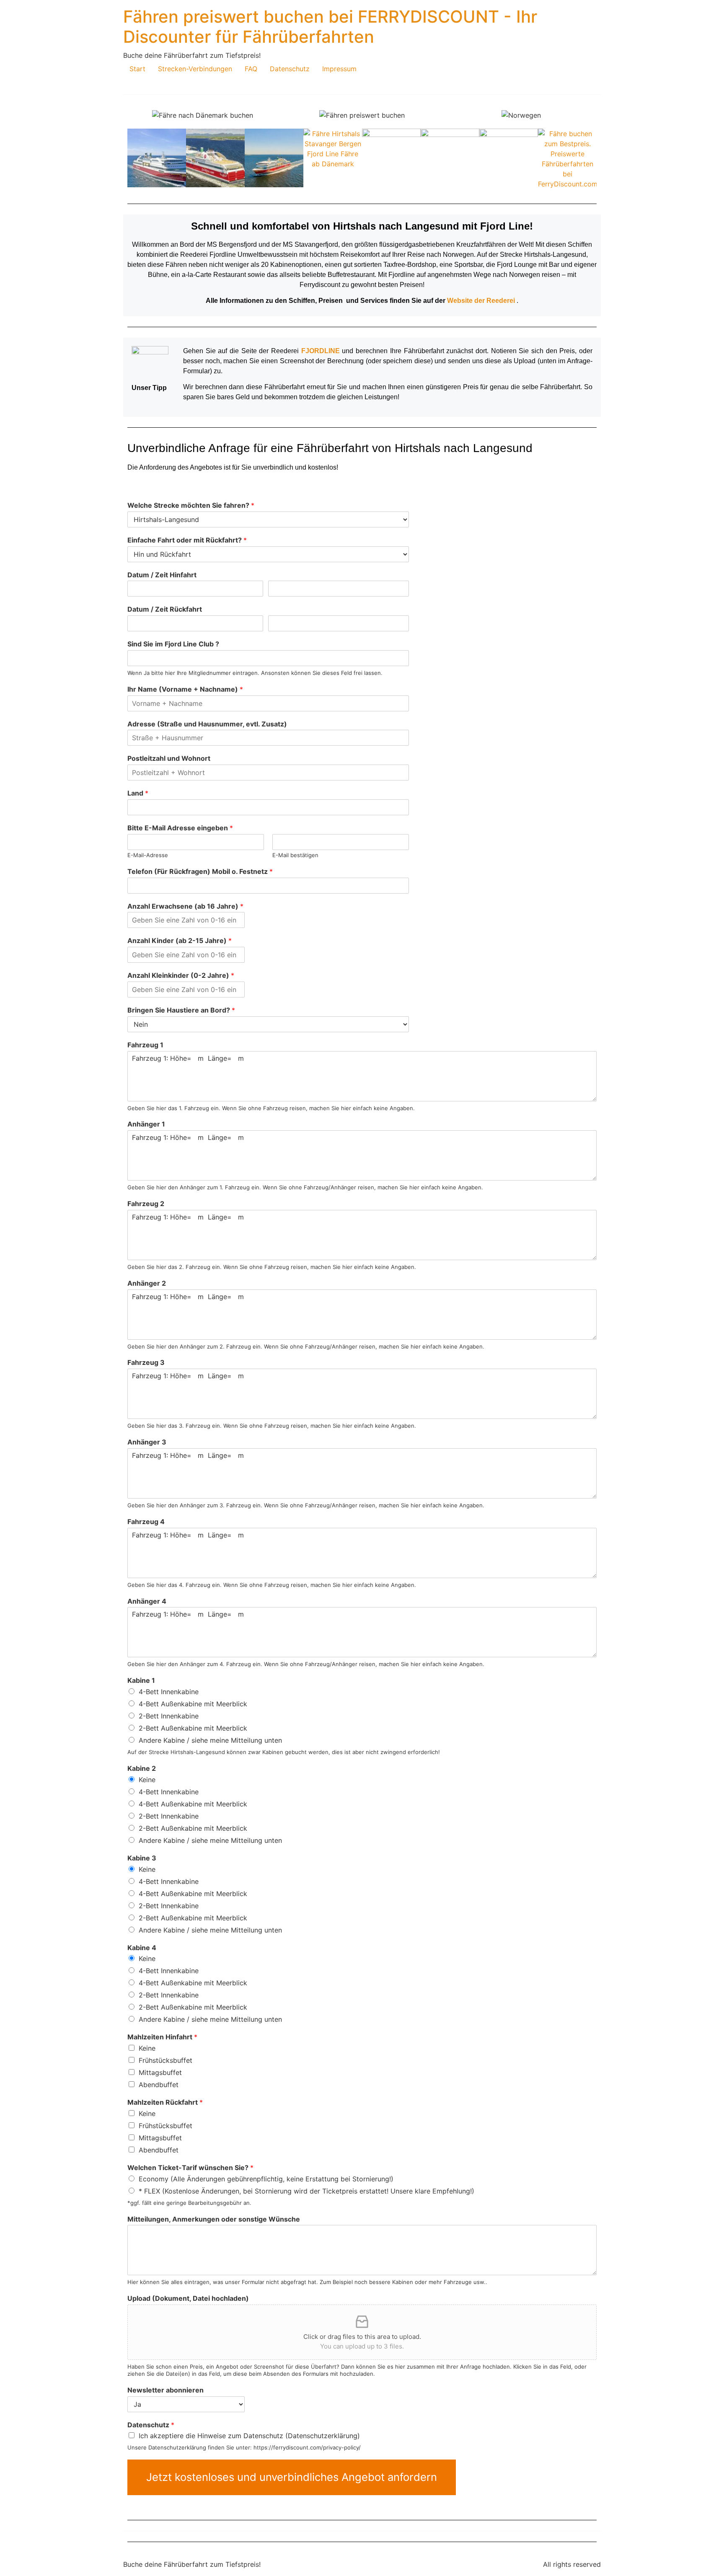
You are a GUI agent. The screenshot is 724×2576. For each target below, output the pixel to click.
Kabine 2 (142, 1768)
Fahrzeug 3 (146, 1362)
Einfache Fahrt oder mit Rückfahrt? (187, 540)
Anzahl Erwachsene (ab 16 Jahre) (185, 906)
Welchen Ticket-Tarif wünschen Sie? (190, 2168)
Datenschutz (290, 69)
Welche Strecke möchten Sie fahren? (191, 505)
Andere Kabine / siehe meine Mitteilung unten (210, 1740)
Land (138, 793)
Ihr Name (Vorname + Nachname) (185, 689)
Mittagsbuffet (160, 2072)
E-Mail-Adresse (148, 855)
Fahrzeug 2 (146, 1204)
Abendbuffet (159, 2085)
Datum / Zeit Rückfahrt (165, 609)
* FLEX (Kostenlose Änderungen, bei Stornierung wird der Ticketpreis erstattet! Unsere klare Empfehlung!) (306, 2191)
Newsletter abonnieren (165, 2390)
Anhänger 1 (146, 1124)
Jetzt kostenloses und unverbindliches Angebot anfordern (292, 2477)
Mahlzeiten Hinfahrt (162, 2037)
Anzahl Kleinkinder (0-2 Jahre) (181, 975)
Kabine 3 (142, 1858)
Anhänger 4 (147, 1601)
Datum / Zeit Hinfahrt (162, 575)
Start (137, 69)
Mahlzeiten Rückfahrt (165, 2102)
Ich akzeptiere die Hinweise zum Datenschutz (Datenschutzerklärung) (249, 2436)
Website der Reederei (481, 301)
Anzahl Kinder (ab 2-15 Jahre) (180, 940)
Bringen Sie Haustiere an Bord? (181, 1010)
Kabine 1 (141, 1680)
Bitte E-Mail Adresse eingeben (180, 828)
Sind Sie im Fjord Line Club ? (173, 644)
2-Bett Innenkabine (169, 1716)
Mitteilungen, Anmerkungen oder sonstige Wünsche (214, 2219)
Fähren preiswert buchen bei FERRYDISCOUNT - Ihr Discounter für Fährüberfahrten (330, 27)
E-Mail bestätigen (295, 855)
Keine (147, 1780)
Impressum (339, 69)
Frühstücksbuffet (165, 2060)
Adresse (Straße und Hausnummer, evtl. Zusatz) (207, 724)
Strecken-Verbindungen (195, 69)
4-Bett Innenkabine (169, 1692)
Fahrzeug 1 (145, 1045)
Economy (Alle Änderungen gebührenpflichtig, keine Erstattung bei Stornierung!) (266, 2179)
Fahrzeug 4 (146, 1522)
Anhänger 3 (147, 1442)
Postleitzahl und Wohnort (169, 758)
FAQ (251, 69)
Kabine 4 (142, 1948)
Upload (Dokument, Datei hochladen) (188, 2298)
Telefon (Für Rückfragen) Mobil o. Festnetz (200, 871)
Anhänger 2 (147, 1283)
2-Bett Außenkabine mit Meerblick (193, 1728)
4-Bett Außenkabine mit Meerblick (193, 1704)
